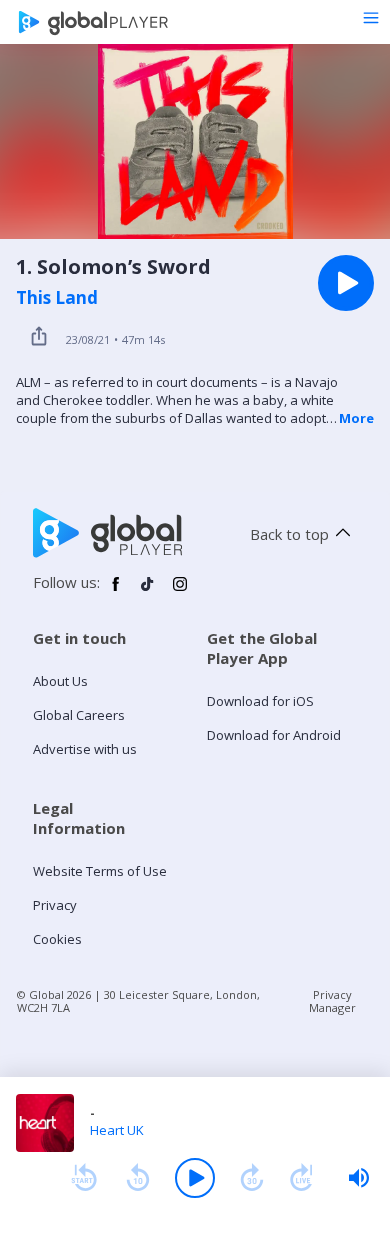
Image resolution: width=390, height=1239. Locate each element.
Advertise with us (85, 749)
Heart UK (117, 1130)
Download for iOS (260, 701)
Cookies (57, 939)
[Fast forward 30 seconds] (252, 1178)
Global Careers (79, 715)
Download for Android (274, 735)
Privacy (55, 905)
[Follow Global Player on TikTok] (148, 592)
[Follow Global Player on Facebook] (116, 592)
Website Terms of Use (100, 871)
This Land (57, 298)
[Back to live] (302, 1178)
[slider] (359, 1178)
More (356, 418)
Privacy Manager (332, 1001)
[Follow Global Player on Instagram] (180, 592)
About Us (60, 681)
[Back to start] (84, 1178)
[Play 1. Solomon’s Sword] (346, 283)
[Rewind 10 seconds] (138, 1178)
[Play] (195, 1178)
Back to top (289, 534)
